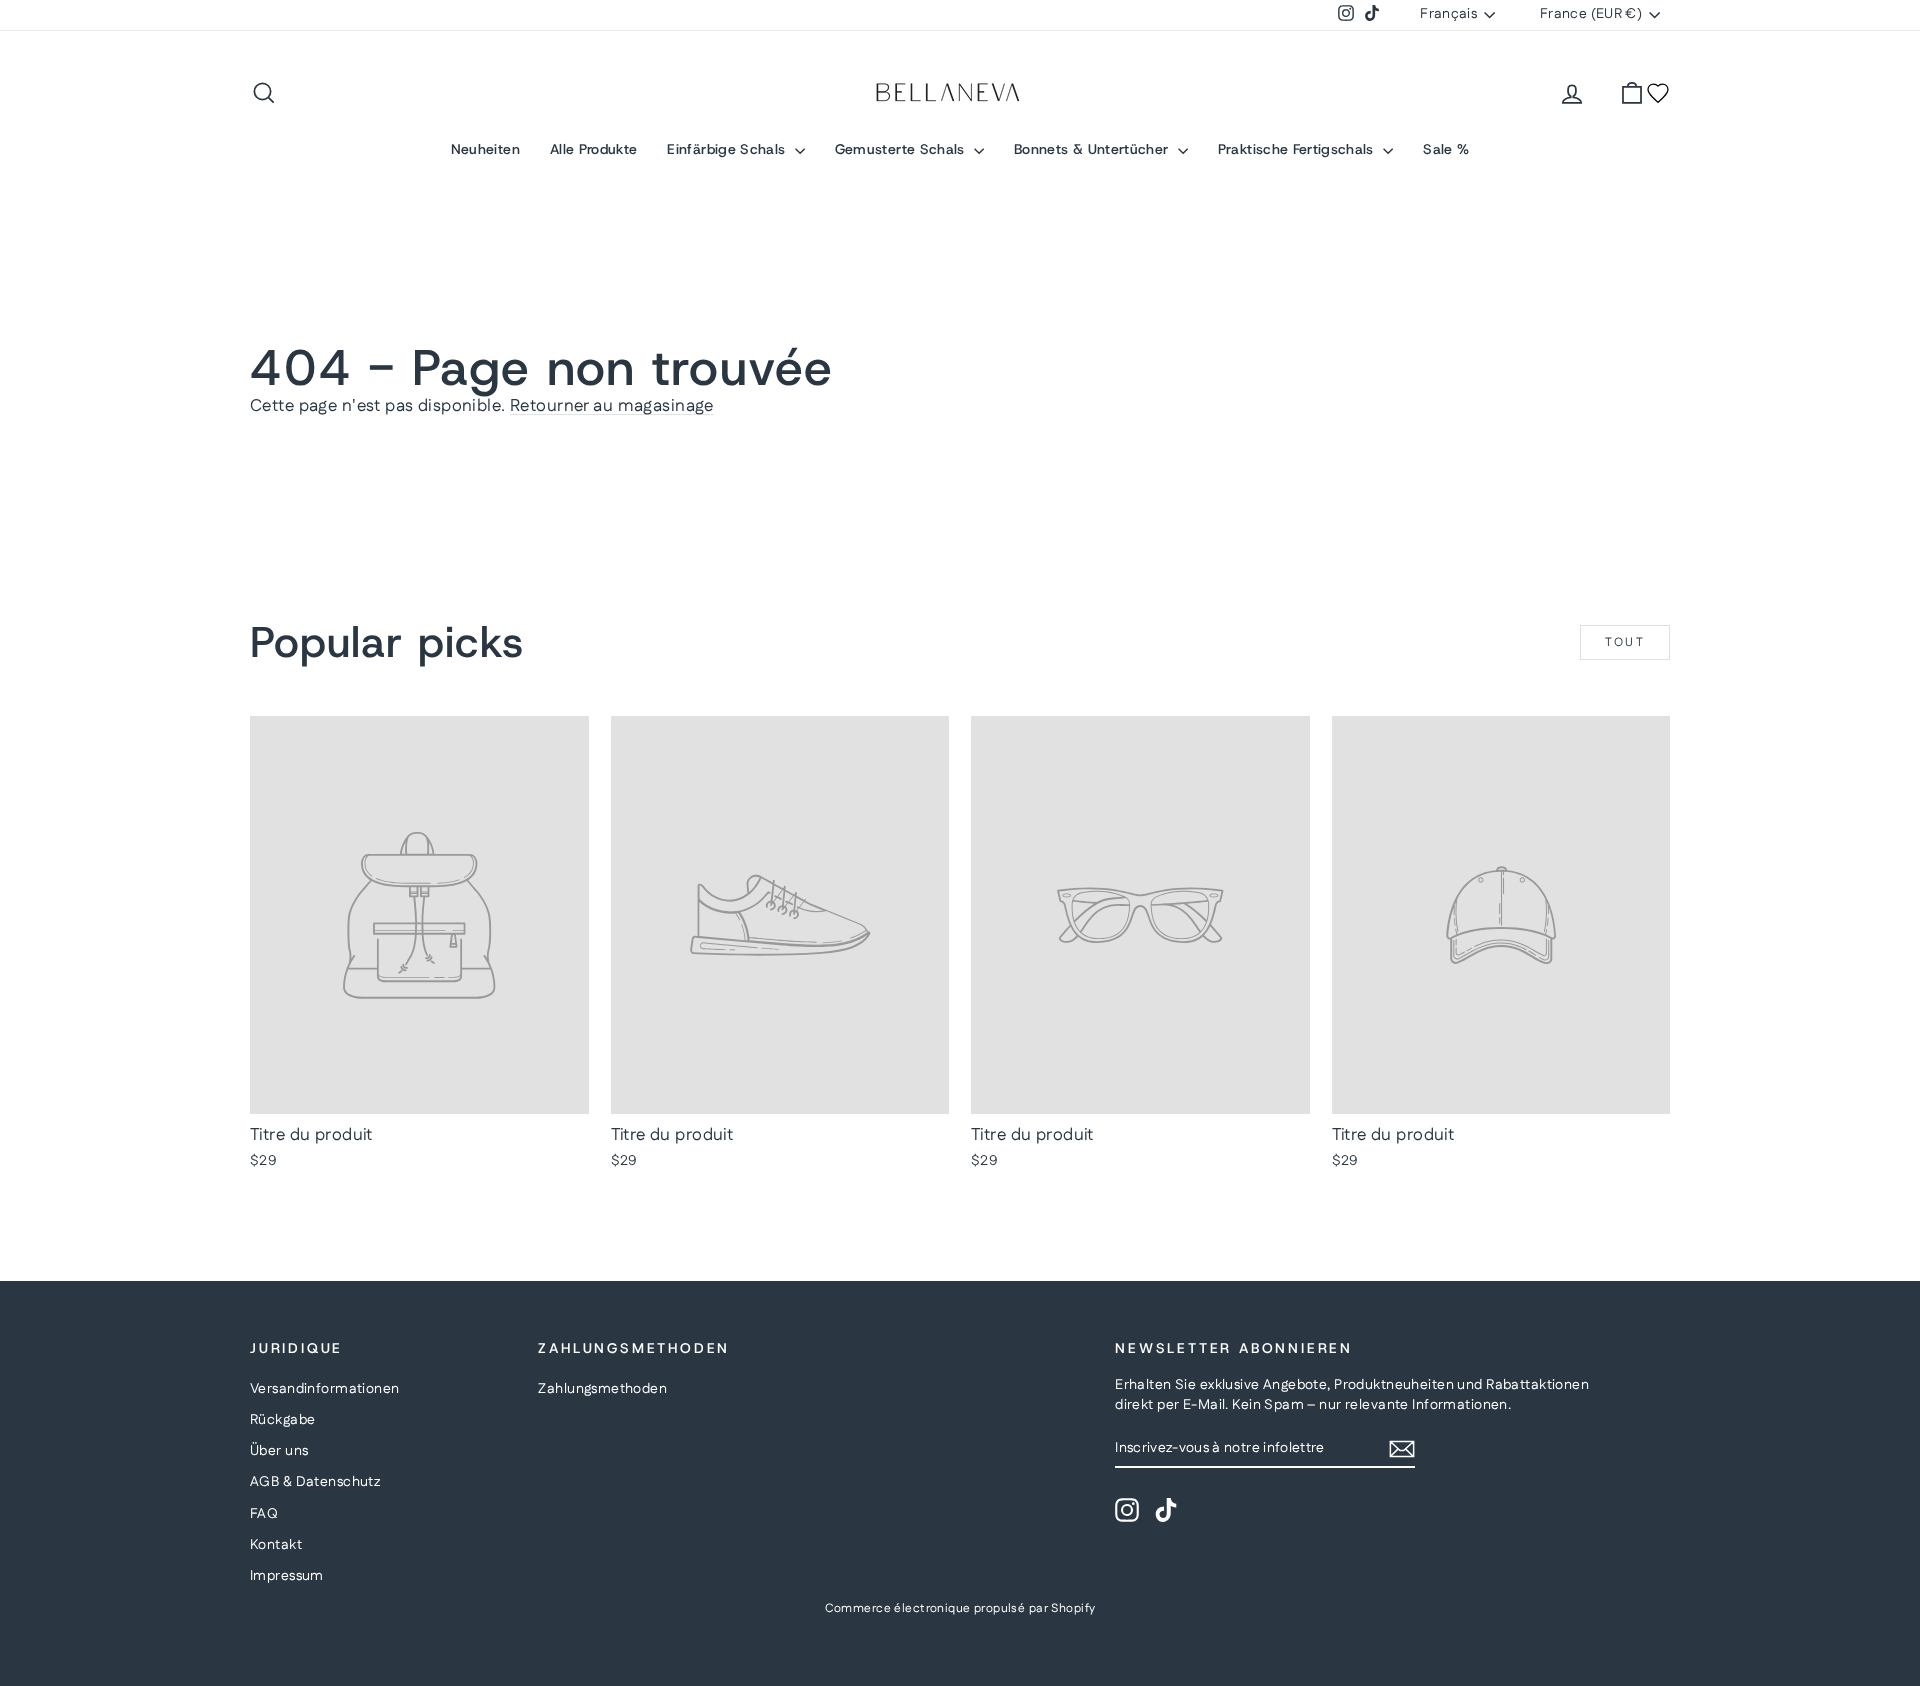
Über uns (279, 1451)
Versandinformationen (325, 1389)
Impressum (287, 1576)
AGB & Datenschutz (315, 1482)
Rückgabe (282, 1420)
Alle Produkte (594, 149)
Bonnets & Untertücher (1093, 149)
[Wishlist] (1658, 93)
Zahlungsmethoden (602, 1389)
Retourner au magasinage (612, 406)
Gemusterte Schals (902, 149)
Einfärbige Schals (728, 149)
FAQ (264, 1514)
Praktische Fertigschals (1298, 149)
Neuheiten (485, 149)
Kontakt (276, 1545)
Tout (1625, 642)
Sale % (1446, 149)
